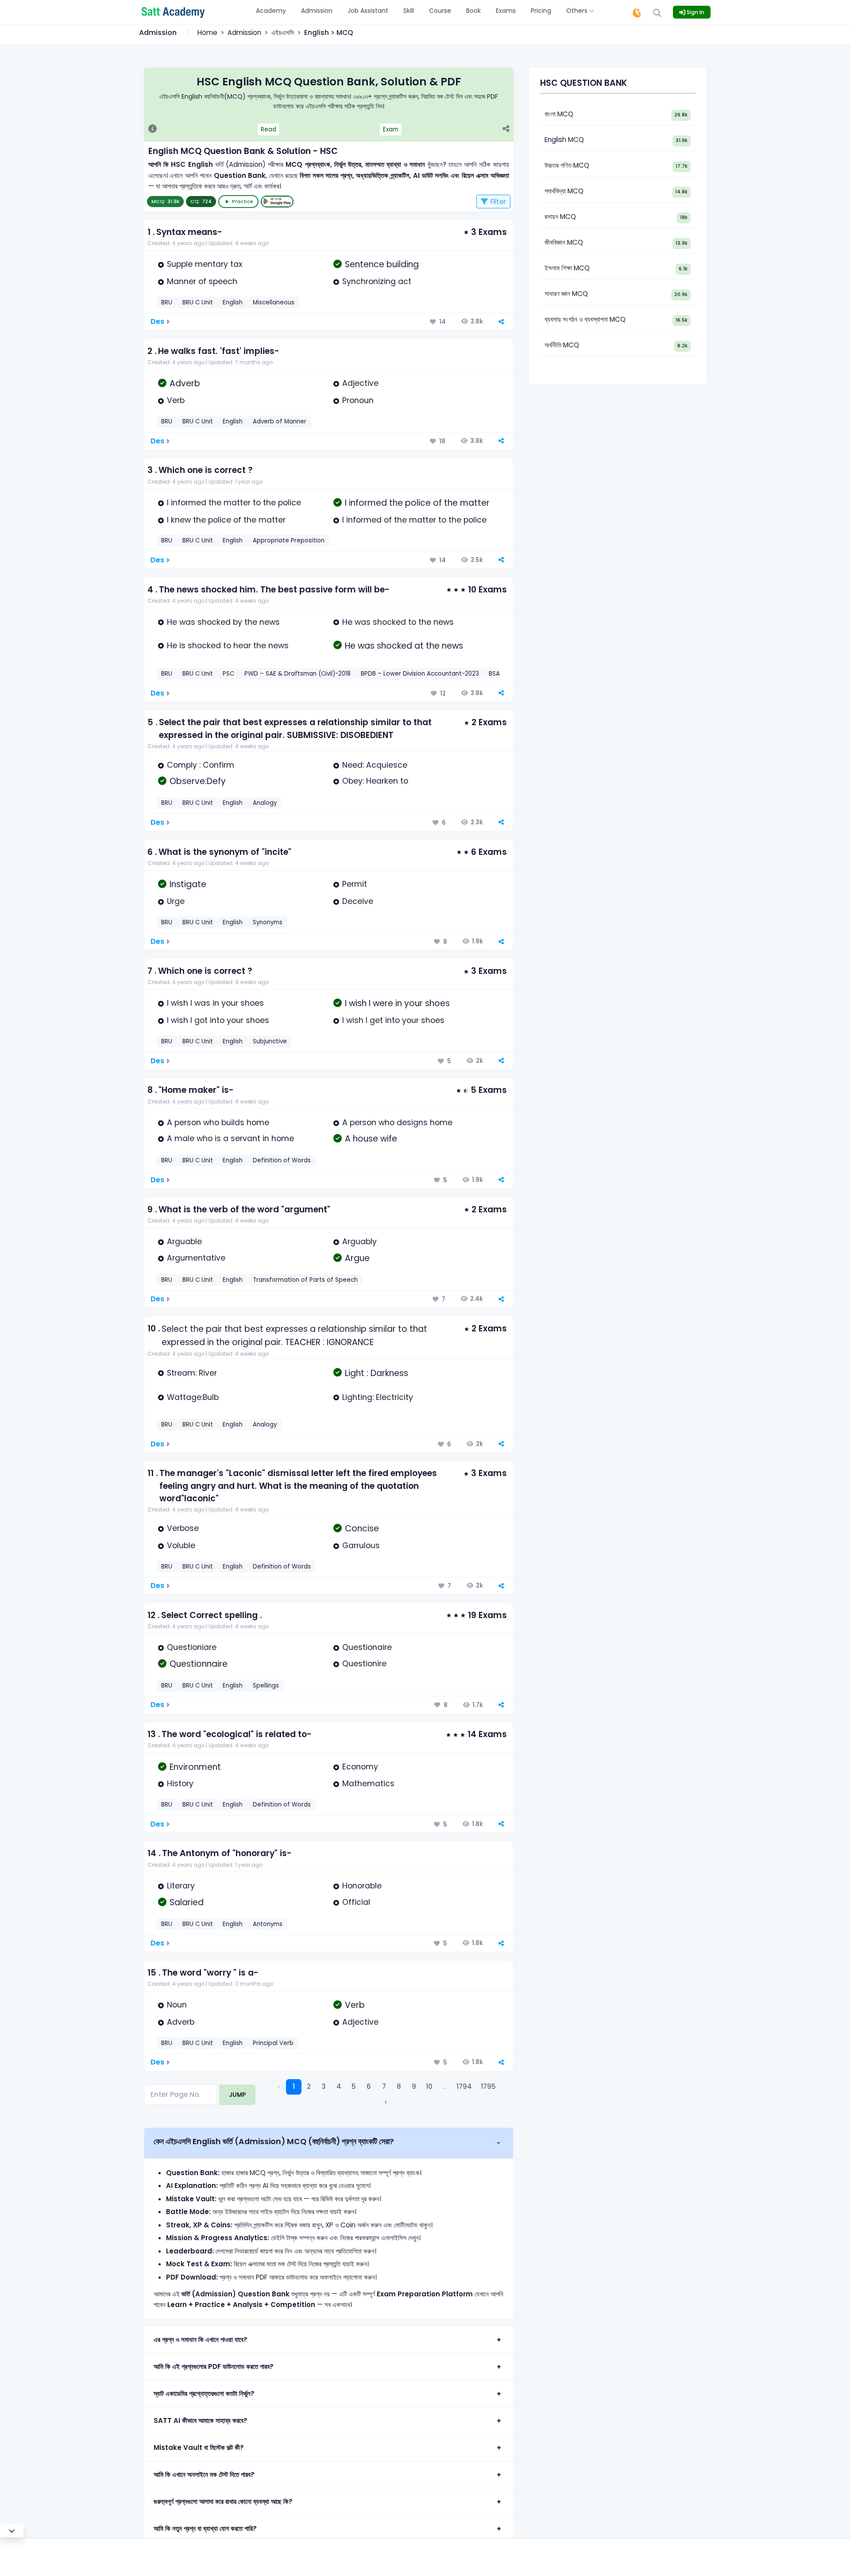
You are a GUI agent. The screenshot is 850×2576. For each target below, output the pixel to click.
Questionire (364, 1664)
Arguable (184, 1242)
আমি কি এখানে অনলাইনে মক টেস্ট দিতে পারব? (204, 2474)
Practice (243, 201)
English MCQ (564, 140)
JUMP (237, 2095)
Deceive (358, 901)
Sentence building (382, 264)
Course (440, 11)
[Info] (153, 130)
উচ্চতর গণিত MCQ (567, 165)
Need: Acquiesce (375, 765)
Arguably (359, 1242)
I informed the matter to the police (234, 503)
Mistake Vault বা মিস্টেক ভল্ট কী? (199, 2447)
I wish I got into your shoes (218, 1020)
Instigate (188, 884)
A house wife (371, 1139)
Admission (317, 11)
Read (269, 129)
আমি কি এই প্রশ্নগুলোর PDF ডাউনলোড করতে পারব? (214, 2366)
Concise (362, 1528)
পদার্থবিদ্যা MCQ (564, 191)
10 (429, 2086)
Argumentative (196, 1258)
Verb (176, 400)
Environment (195, 1767)
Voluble (181, 1546)
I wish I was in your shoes (215, 1003)
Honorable (362, 1886)
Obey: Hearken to (375, 781)
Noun (177, 2005)
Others (578, 11)
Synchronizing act (377, 281)
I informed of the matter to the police (414, 520)
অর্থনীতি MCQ (562, 345)
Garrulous (361, 1546)
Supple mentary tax (205, 264)
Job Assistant (368, 11)
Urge (176, 901)
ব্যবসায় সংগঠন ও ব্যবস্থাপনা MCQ (585, 319)
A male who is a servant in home (230, 1138)
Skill (409, 11)
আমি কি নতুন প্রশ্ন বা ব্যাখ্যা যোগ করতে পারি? (205, 2528)
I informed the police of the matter (417, 503)
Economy (360, 1767)
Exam (391, 129)
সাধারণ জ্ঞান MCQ (566, 294)
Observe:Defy (198, 781)
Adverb (185, 383)
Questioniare (192, 1647)
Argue (357, 1258)
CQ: (201, 201)
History (180, 1784)
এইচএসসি (283, 33)
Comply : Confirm (201, 765)
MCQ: (165, 201)
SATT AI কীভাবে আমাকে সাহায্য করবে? (201, 2420)
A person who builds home (218, 1123)
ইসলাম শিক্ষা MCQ (567, 268)
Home (207, 33)
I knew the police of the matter (226, 520)
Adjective (360, 383)
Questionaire (367, 1647)
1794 (464, 2086)
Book (473, 11)
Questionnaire (199, 1664)
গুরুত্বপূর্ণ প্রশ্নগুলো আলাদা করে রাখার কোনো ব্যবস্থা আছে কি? (223, 2501)
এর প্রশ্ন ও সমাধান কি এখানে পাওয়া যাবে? (201, 2340)
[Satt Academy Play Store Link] (277, 202)
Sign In (695, 12)
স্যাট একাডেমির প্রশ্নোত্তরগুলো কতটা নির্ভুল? (204, 2393)
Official (356, 1902)
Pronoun (358, 400)
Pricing (541, 11)
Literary (181, 1886)
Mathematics (368, 1784)
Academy (271, 11)
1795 (488, 2086)
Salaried (187, 1902)
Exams (506, 11)
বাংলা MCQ (559, 114)
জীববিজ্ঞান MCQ (564, 242)
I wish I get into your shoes (393, 1020)
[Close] (12, 2531)
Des (157, 321)
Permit (355, 884)
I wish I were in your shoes (397, 1003)
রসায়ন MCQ (560, 217)
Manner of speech (202, 281)
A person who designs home (397, 1123)
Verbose (183, 1528)
